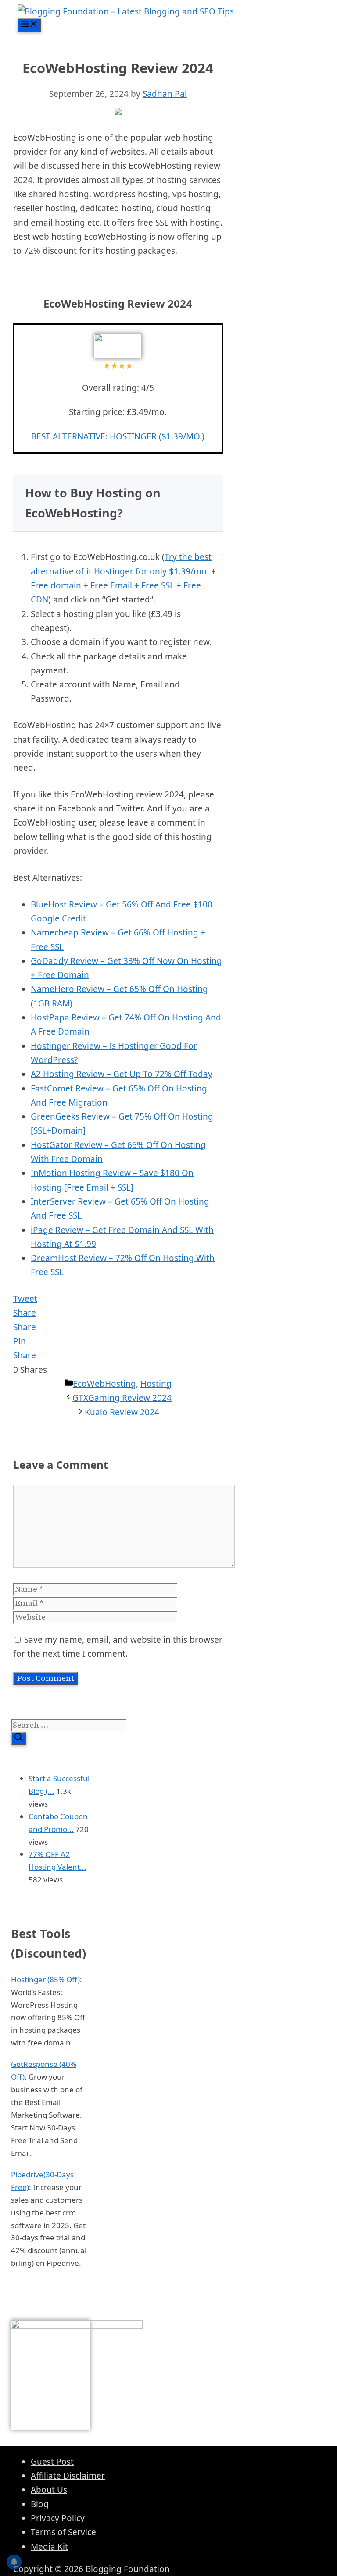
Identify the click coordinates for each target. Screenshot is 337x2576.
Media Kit (49, 2547)
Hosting (156, 1384)
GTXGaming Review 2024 (122, 1398)
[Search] (19, 1738)
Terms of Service (63, 2532)
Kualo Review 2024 (122, 1412)
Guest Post (52, 2462)
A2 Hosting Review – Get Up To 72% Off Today (122, 1074)
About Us (49, 2490)
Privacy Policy (58, 2518)
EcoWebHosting (104, 1384)
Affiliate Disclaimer (68, 2476)
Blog (40, 2504)
